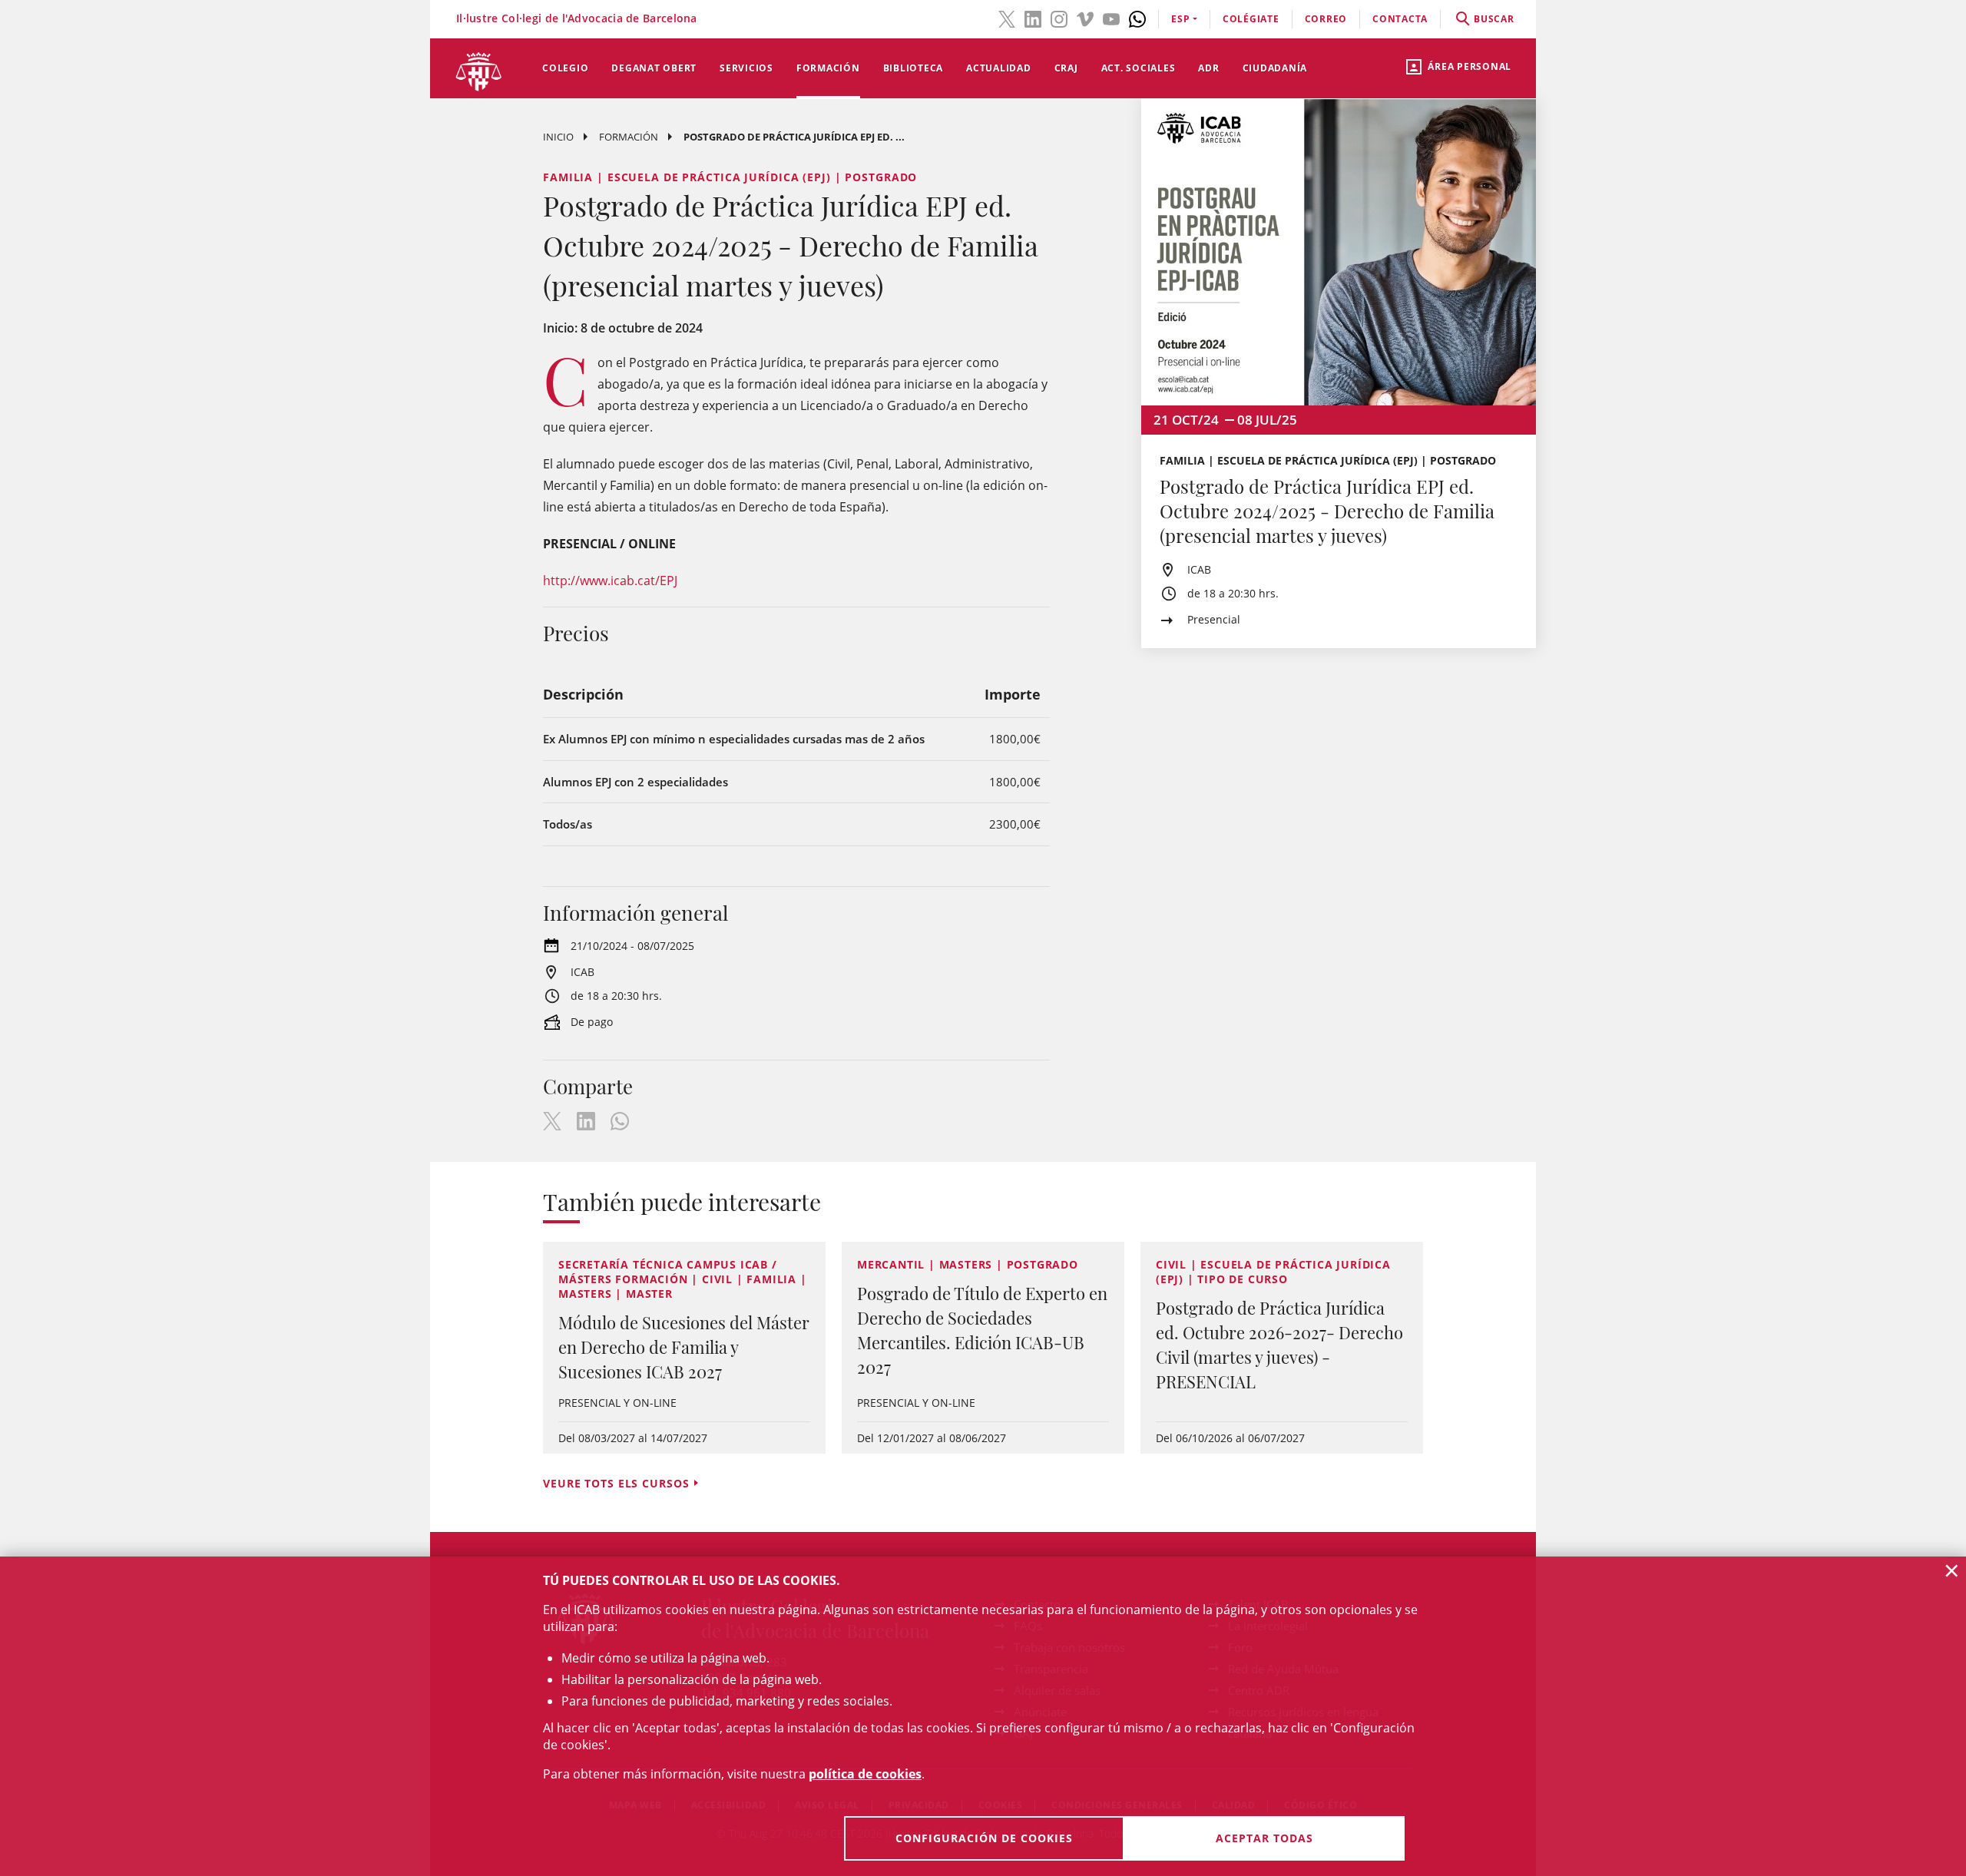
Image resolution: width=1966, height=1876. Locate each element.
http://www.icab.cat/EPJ (612, 581)
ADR (1208, 68)
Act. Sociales (1139, 68)
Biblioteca (913, 68)
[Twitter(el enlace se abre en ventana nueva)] (1007, 18)
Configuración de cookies (984, 1838)
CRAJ (1066, 68)
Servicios (746, 68)
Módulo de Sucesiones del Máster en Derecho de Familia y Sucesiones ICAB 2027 (684, 1347)
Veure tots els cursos (616, 1483)
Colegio (565, 68)
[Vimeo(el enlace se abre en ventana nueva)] (1085, 18)
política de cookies (865, 1774)
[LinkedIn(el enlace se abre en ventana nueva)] (1033, 18)
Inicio (558, 137)
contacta (1400, 19)
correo (1326, 19)
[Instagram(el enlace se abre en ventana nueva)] (1059, 18)
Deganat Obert (654, 68)
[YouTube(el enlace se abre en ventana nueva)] (1111, 18)
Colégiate (1251, 19)
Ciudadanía (1275, 68)
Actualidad (999, 68)
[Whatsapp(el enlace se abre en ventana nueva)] (1137, 18)
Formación (828, 68)
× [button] (1952, 1570)
